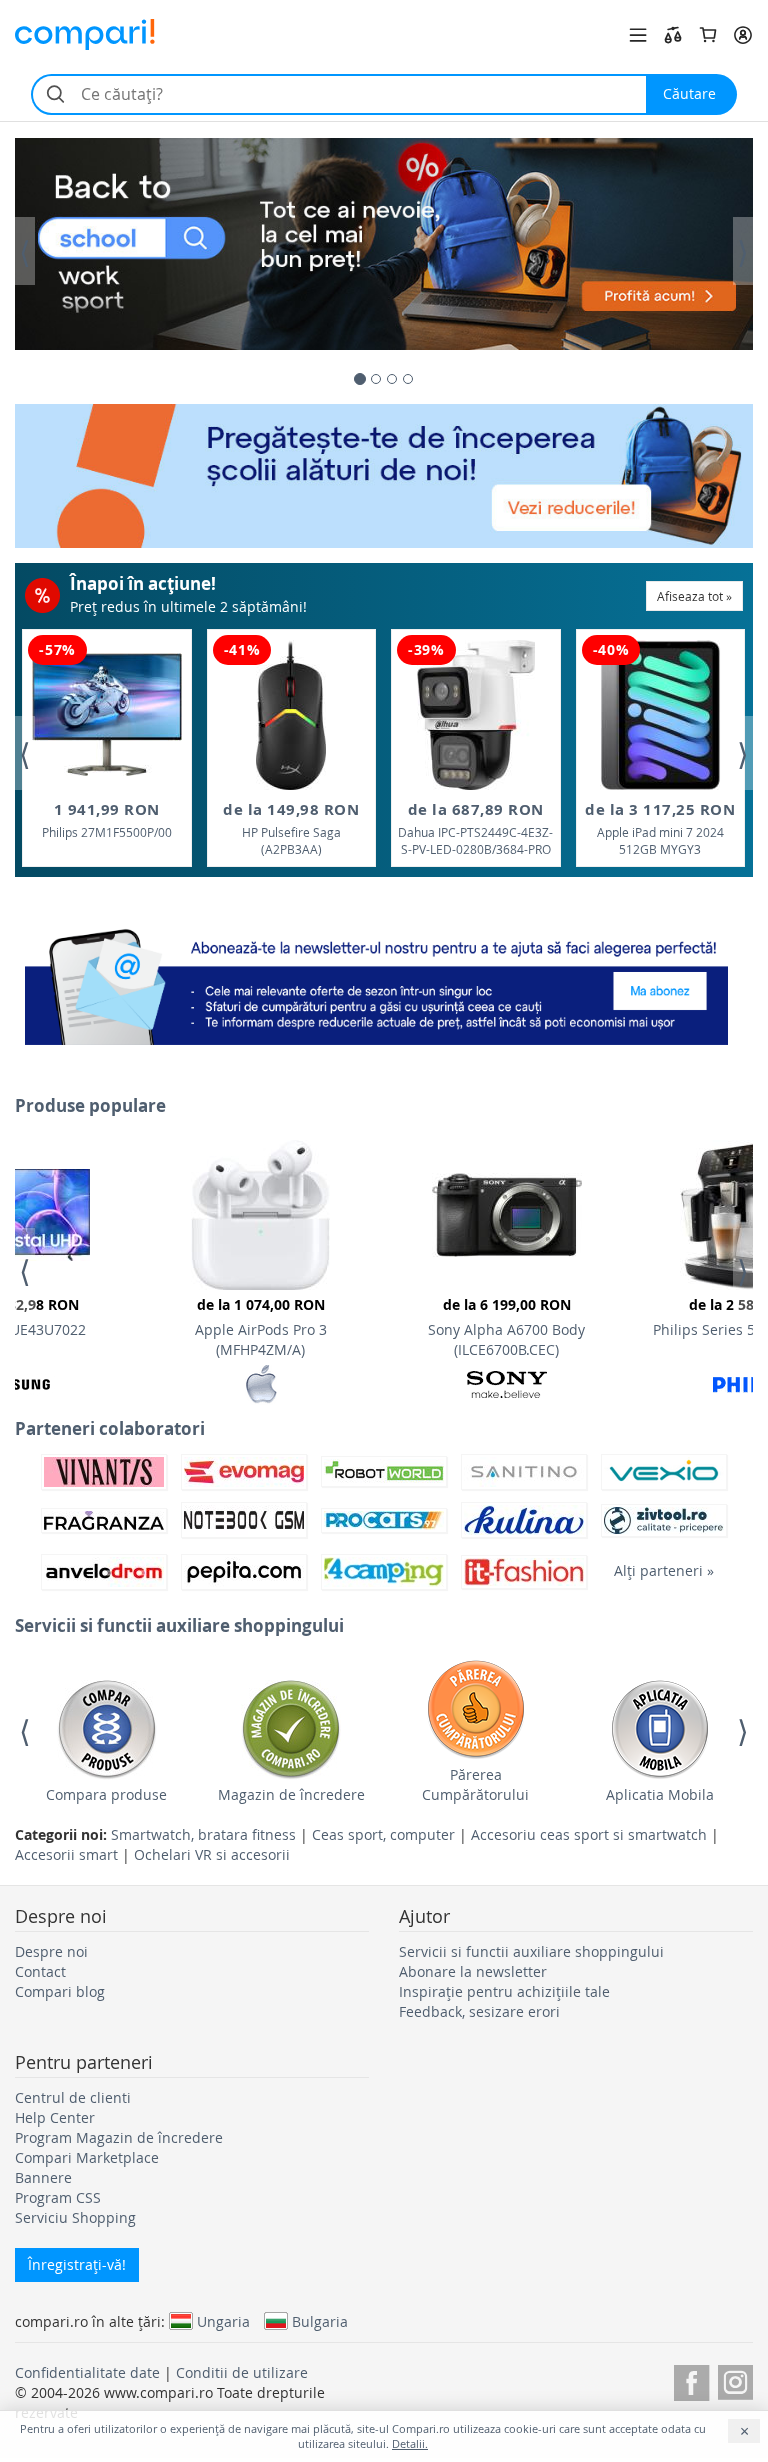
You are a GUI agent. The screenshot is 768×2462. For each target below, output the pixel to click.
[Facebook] (691, 2379)
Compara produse (106, 1794)
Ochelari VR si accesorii (212, 1854)
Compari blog (60, 1991)
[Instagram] (735, 2379)
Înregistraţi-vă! (77, 2264)
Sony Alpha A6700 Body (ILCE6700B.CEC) (506, 1327)
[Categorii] (638, 35)
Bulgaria (320, 2321)
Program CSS (58, 2197)
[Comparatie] (673, 35)
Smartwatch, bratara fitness (203, 1834)
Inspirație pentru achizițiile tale (504, 1991)
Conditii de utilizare (242, 2372)
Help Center (55, 2117)
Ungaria (223, 2321)
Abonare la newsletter (473, 1971)
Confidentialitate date (87, 2372)
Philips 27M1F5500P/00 (107, 819)
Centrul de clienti (73, 2097)
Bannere (43, 2177)
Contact (40, 1971)
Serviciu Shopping (75, 2217)
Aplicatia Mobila (660, 1794)
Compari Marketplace (87, 2157)
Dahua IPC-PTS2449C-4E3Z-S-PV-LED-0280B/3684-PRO (475, 828)
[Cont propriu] (743, 35)
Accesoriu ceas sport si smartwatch (589, 1834)
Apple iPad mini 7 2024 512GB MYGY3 (660, 828)
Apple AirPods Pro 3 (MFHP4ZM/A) (261, 1327)
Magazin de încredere (291, 1794)
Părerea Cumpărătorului (475, 1784)
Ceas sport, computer (383, 1834)
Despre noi (51, 1951)
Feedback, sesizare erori (479, 2011)
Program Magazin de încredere (119, 2137)
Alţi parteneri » (664, 1570)
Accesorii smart (66, 1854)
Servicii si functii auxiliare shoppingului (531, 1951)
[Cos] (708, 35)
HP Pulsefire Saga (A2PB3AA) (291, 828)
